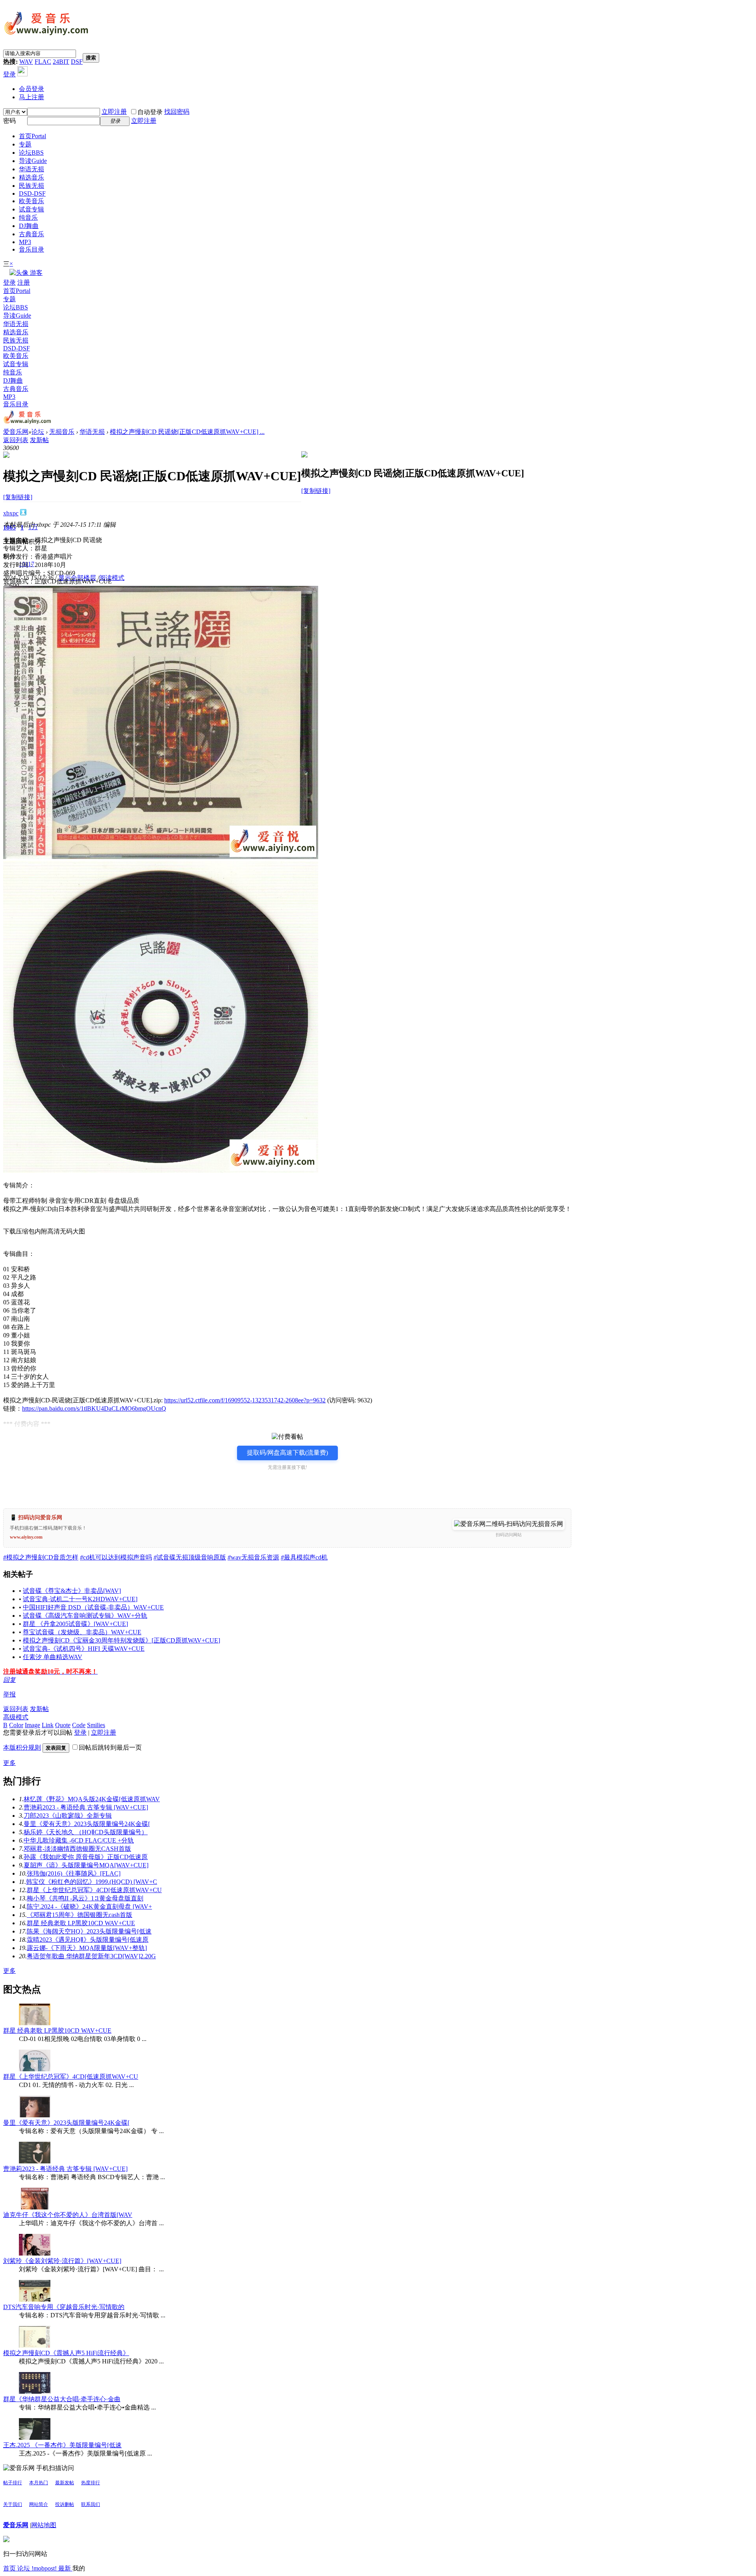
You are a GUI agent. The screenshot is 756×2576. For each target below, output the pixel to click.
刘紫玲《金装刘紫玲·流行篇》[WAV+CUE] (62, 2261)
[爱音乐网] (46, 36)
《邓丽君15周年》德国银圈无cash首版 (80, 1915)
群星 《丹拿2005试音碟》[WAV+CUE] (75, 1624)
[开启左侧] (6, 456)
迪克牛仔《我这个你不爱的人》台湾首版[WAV (68, 2215)
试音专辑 (31, 209)
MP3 (25, 242)
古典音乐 (31, 234)
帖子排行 (13, 2483)
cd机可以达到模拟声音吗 (116, 1557)
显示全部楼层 (77, 578)
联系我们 (91, 2504)
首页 (32, 136)
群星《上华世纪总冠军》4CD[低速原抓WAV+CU (94, 1890)
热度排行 (91, 2483)
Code (79, 1725)
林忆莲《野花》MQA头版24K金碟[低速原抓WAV (92, 1799)
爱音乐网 (16, 432)
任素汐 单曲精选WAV (53, 1657)
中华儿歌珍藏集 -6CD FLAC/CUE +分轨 (79, 1840)
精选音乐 (31, 177)
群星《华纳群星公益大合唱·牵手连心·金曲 (62, 2399)
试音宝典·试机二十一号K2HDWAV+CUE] (80, 1599)
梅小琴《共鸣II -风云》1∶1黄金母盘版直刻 (85, 1898)
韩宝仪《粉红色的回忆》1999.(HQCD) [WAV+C (92, 1882)
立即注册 (114, 112)
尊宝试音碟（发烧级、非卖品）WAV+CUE (82, 1632)
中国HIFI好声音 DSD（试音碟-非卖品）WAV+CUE (93, 1607)
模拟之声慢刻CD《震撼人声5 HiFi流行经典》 (66, 2353)
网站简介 (39, 2504)
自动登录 (150, 112)
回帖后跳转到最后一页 (110, 1747)
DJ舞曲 (29, 226)
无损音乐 (62, 432)
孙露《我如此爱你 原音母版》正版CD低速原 (86, 1857)
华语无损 (31, 169)
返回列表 (16, 440)
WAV (26, 62)
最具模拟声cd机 (304, 1557)
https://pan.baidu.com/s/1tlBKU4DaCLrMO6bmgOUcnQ (94, 1408)
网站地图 (44, 2525)
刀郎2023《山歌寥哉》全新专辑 (68, 1816)
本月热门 (39, 2483)
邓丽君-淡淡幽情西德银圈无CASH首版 (77, 1849)
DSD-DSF (32, 194)
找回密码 (177, 112)
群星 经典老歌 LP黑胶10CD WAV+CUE (81, 1923)
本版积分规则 (22, 1747)
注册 (24, 282)
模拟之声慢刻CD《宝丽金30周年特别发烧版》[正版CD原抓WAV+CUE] (121, 1640)
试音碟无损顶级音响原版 (190, 1557)
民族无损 (31, 186)
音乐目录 (31, 249)
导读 (33, 161)
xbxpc (11, 513)
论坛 (31, 153)
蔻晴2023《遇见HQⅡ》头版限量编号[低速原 (88, 1940)
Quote (63, 1725)
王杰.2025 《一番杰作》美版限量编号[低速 (62, 2445)
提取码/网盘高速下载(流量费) (287, 1453)
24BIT (61, 62)
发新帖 (39, 440)
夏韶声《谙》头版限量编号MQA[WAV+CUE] (86, 1865)
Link (48, 1725)
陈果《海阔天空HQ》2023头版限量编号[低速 (89, 1931)
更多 (9, 1763)
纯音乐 (28, 218)
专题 (25, 144)
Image (32, 1725)
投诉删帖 (65, 2504)
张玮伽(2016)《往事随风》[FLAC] (74, 1873)
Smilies (96, 1725)
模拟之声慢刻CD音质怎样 (41, 1557)
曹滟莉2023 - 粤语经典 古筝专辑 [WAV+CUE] (86, 1807)
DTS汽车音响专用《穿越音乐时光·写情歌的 (64, 2307)
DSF (77, 62)
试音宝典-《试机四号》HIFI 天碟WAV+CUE (84, 1649)
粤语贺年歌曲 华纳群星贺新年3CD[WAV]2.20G (91, 1956)
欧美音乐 (31, 201)
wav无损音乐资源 (253, 1557)
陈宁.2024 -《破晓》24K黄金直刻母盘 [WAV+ (89, 1907)
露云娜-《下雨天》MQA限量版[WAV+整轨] (87, 1948)
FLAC (43, 62)
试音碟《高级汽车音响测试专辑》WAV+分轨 (85, 1616)
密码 (9, 121)
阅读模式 (112, 578)
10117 (27, 564)
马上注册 (31, 97)
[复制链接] (18, 497)
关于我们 (13, 2504)
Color (16, 1725)
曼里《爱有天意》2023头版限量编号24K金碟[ (87, 1824)
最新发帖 (65, 2483)
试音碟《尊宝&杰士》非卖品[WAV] (72, 1591)
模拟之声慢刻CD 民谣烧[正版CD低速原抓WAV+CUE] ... (187, 432)
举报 (9, 1694)
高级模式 (16, 1717)
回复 (9, 1680)
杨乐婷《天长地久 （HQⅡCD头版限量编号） (86, 1832)
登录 (9, 74)
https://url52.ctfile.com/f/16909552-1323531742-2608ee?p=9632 (245, 1400)
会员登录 (31, 89)
